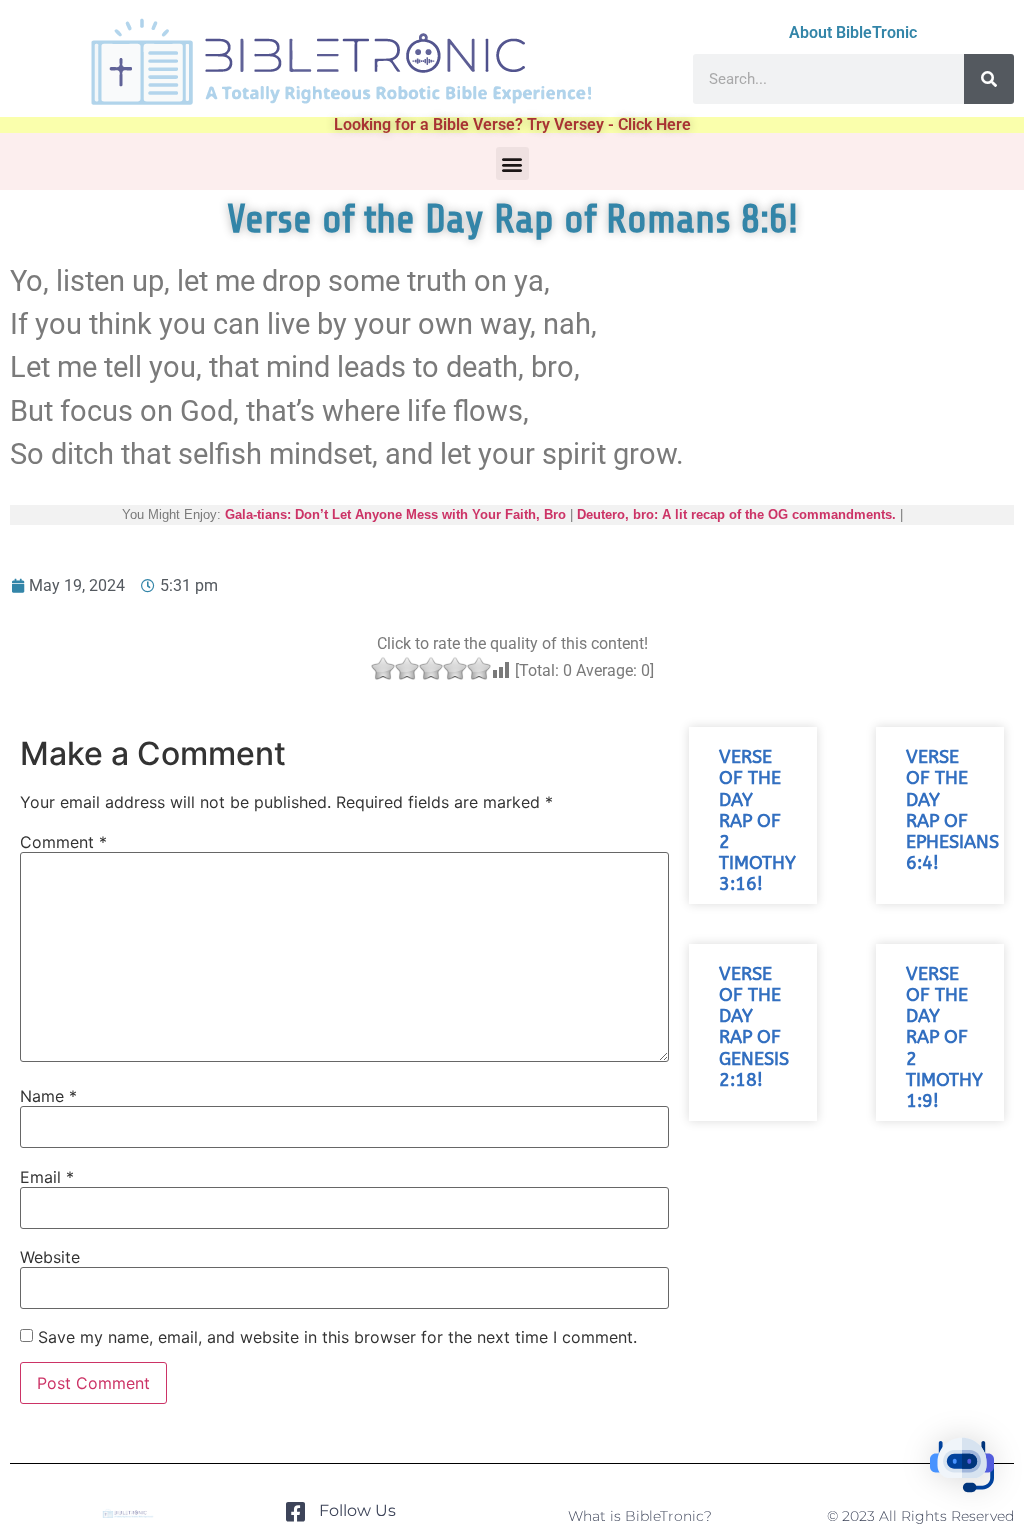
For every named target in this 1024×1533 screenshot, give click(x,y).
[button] (512, 163)
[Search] (989, 79)
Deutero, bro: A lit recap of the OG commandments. (736, 514)
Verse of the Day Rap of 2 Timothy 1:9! (944, 1038)
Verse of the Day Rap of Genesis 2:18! (754, 1027)
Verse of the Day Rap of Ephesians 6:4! (952, 810)
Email (47, 1177)
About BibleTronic (853, 32)
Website (50, 1257)
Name (48, 1096)
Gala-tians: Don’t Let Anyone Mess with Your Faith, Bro (395, 514)
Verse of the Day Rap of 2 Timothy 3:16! (757, 821)
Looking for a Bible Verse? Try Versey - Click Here (512, 124)
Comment (63, 842)
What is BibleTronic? (640, 1516)
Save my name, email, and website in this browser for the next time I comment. (337, 1337)
